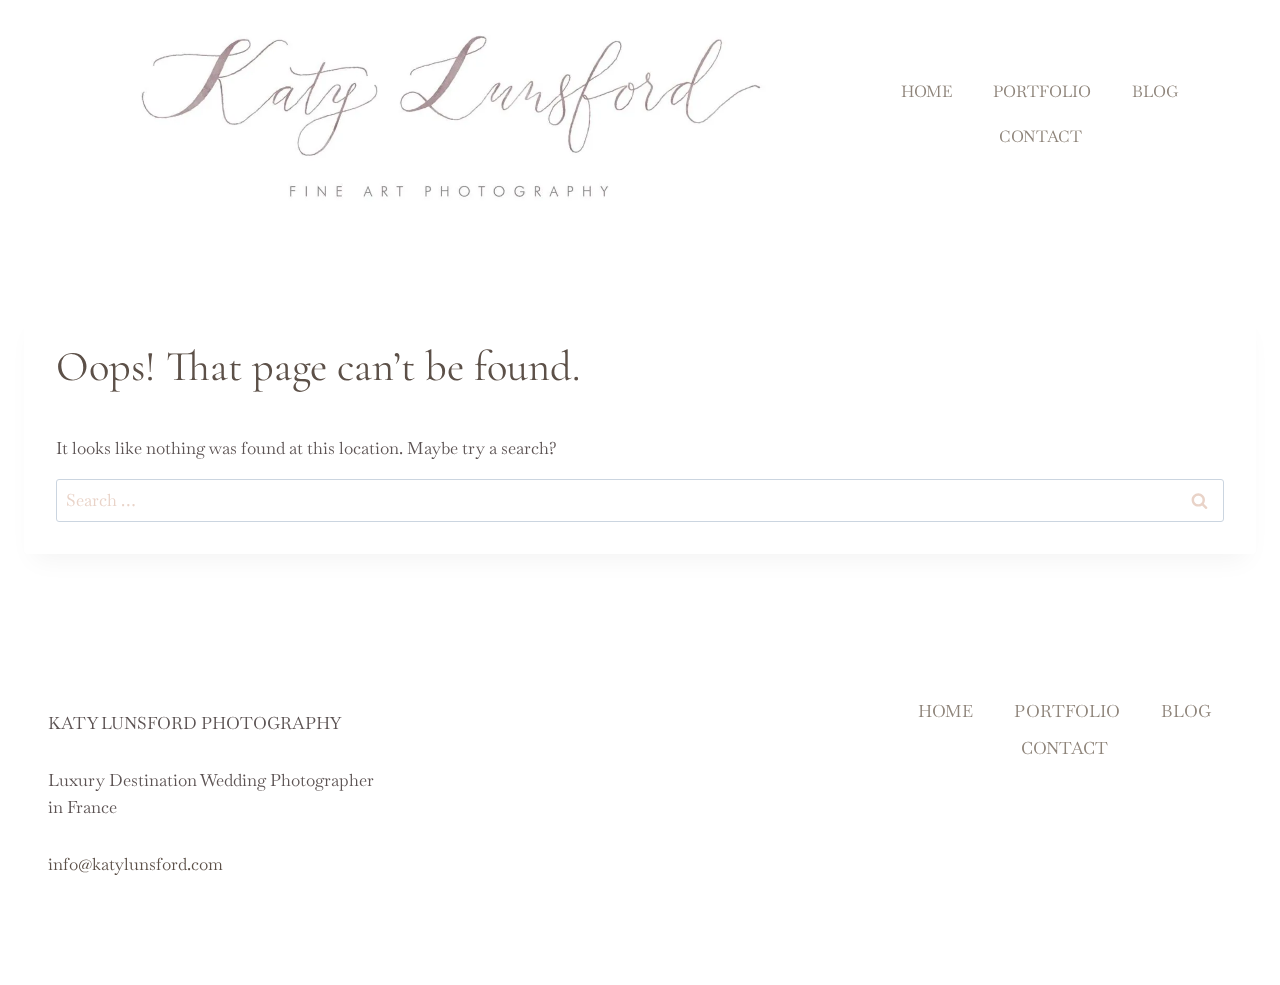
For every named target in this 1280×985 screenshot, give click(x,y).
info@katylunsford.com (135, 864)
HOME (926, 91)
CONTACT (1040, 136)
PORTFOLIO (1042, 91)
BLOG (1155, 91)
